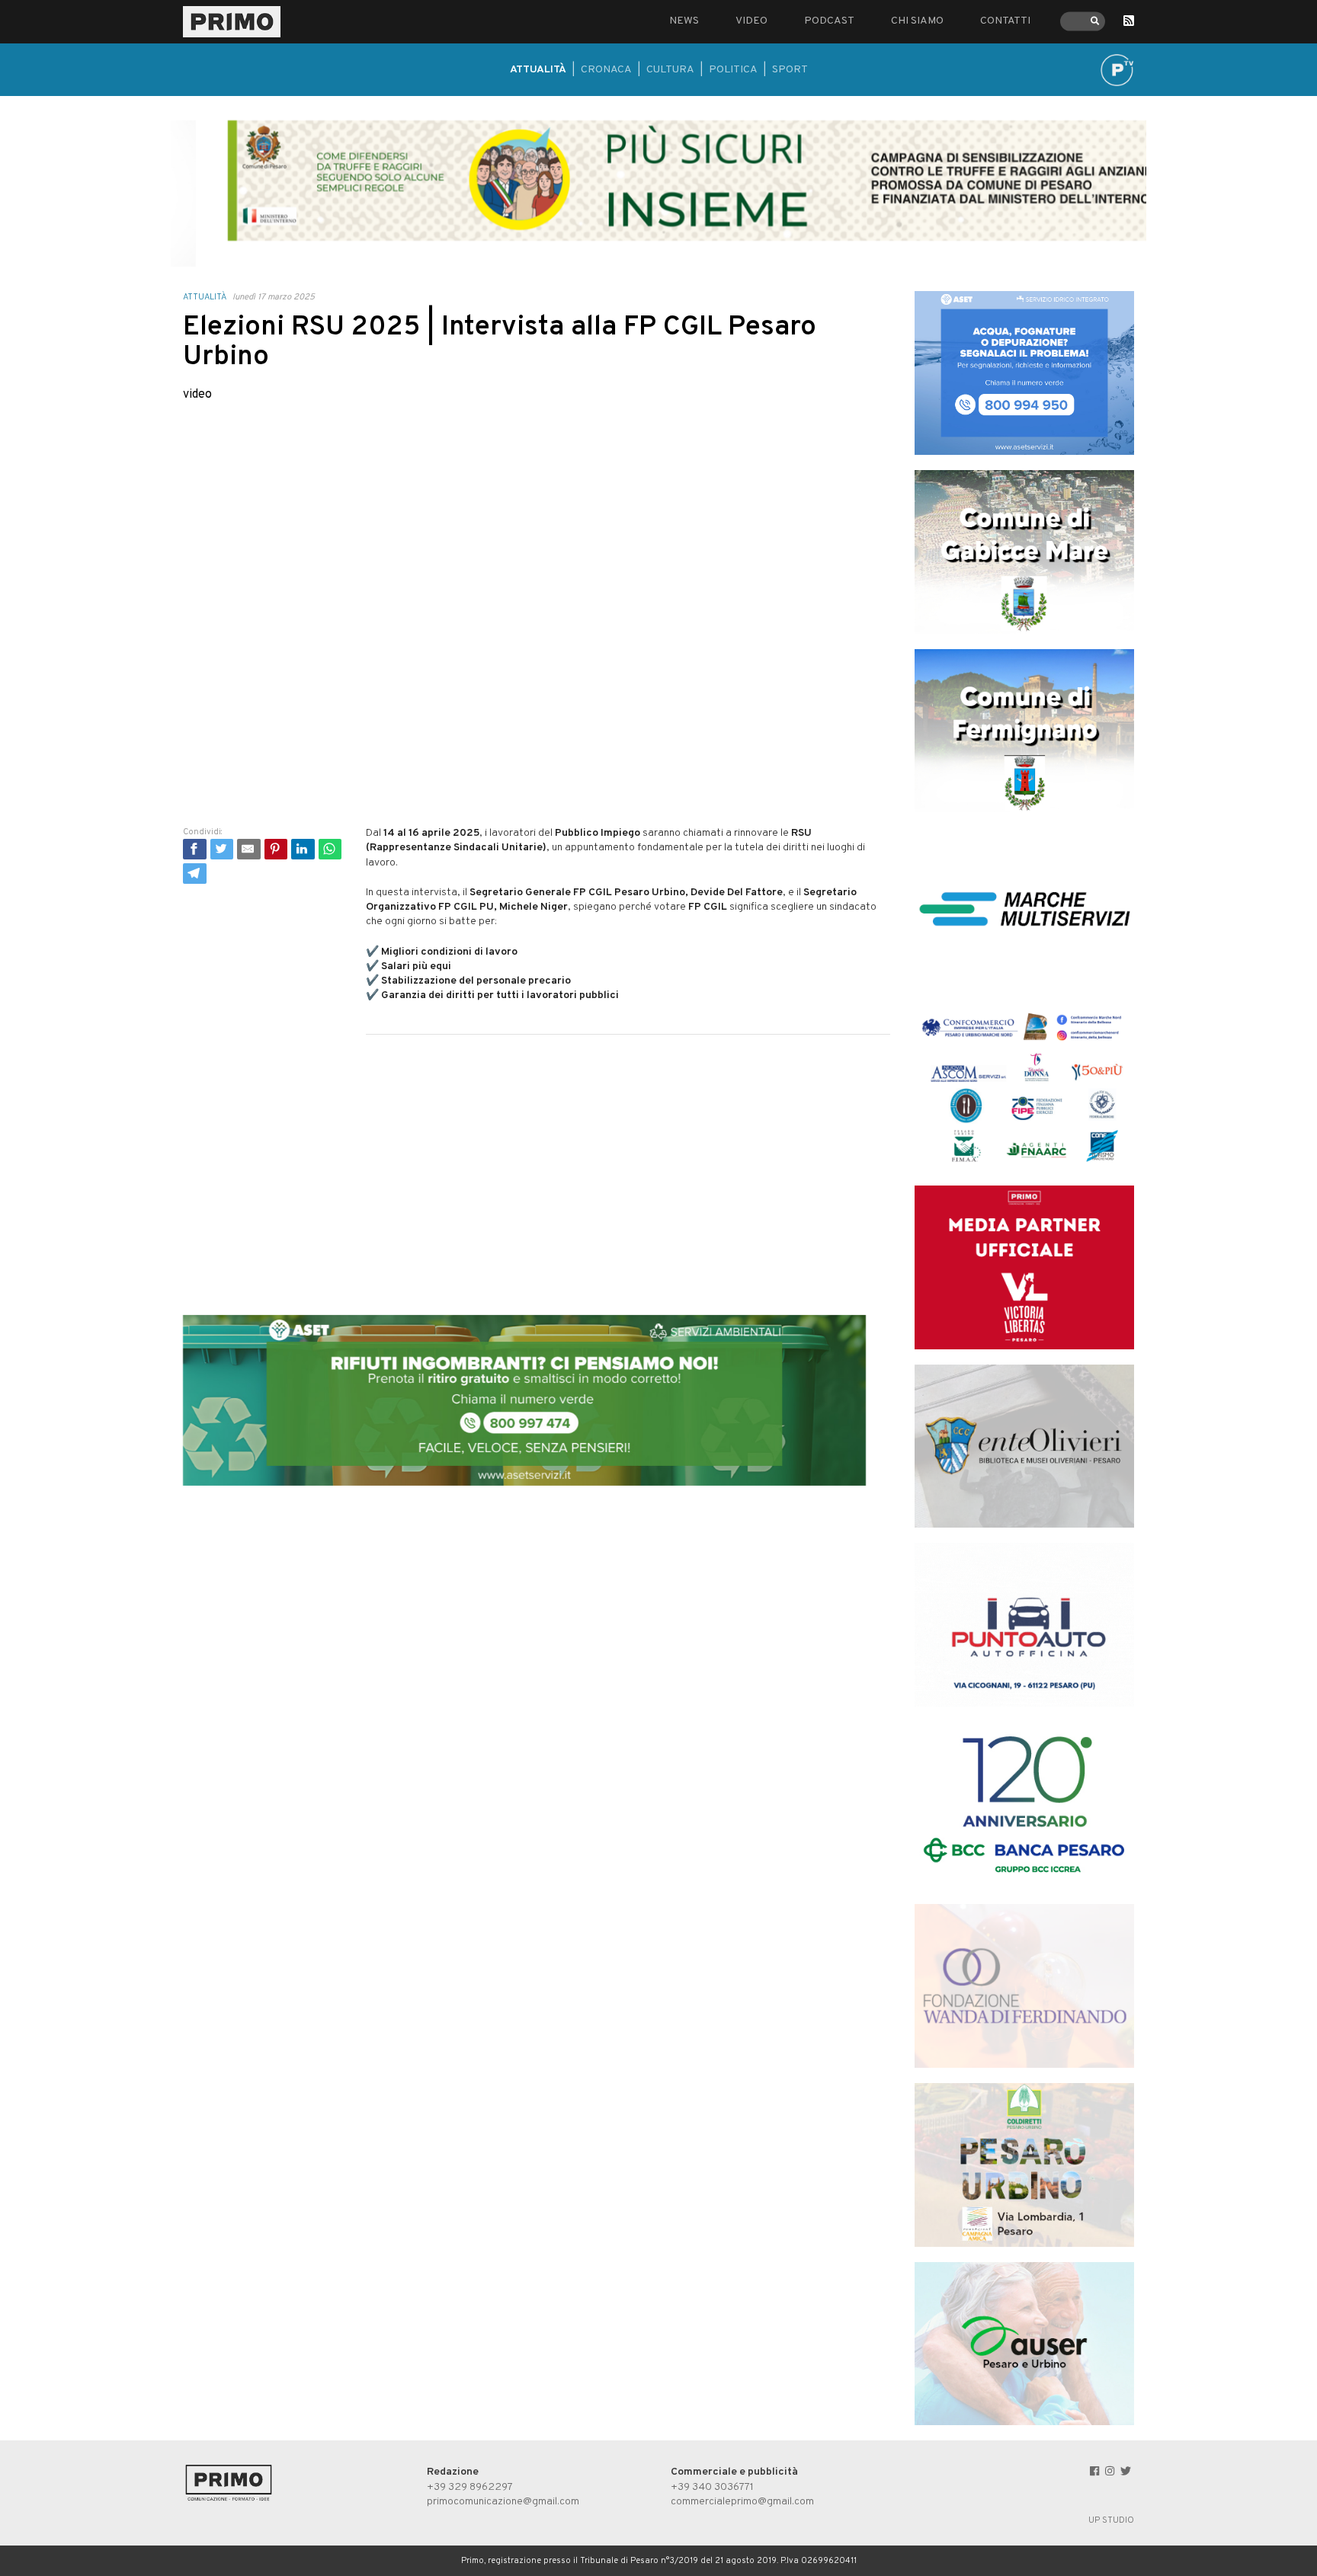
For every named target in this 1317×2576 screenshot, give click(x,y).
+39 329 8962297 (470, 2487)
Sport (790, 70)
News (684, 21)
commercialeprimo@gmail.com (742, 2502)
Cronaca (606, 70)
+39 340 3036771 (712, 2487)
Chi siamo (917, 21)
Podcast (829, 21)
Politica (733, 70)
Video (751, 21)
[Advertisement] (537, 1160)
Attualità (538, 70)
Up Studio (1111, 2520)
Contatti (1005, 21)
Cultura (670, 70)
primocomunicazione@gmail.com (503, 2502)
